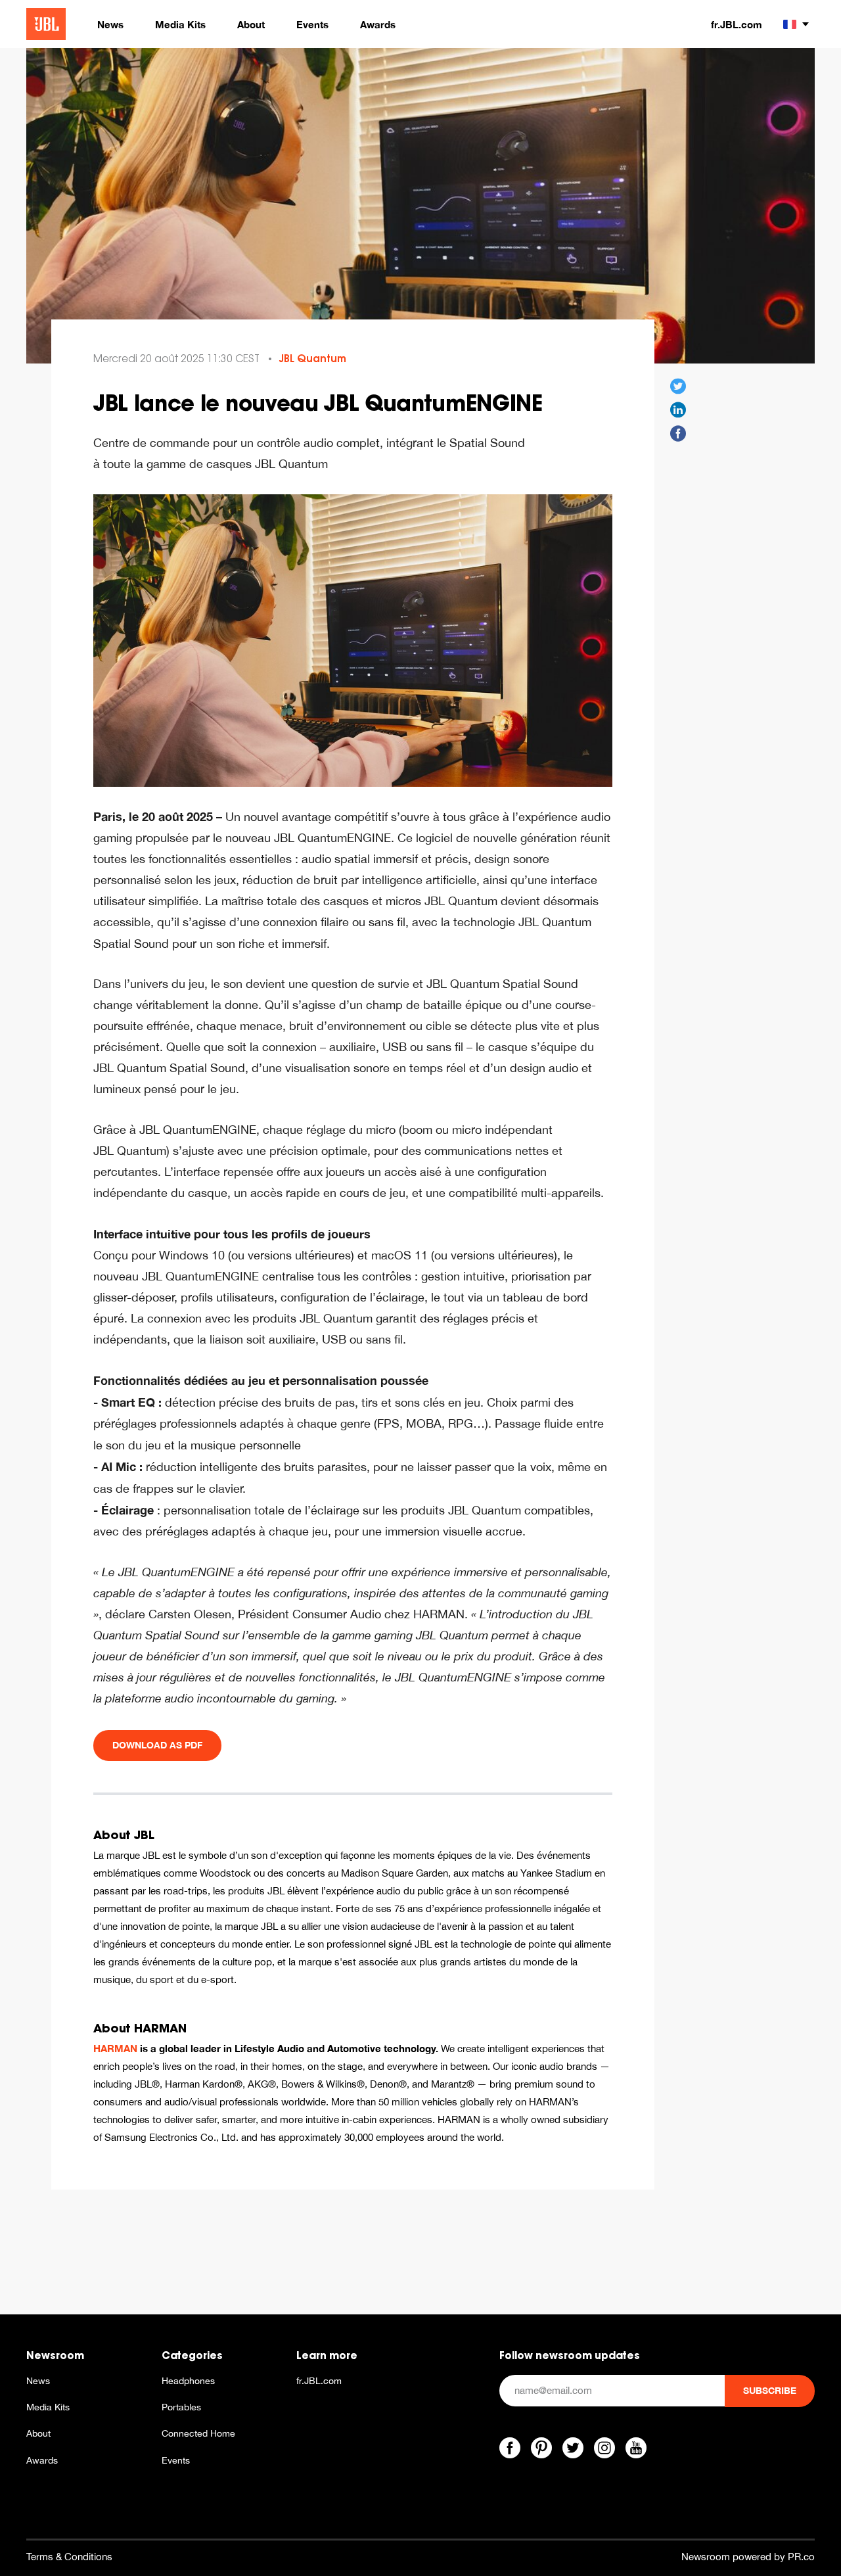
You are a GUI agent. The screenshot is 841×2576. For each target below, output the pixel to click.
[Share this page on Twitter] (678, 386)
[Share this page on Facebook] (678, 434)
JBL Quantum (313, 359)
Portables (181, 2407)
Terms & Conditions (69, 2557)
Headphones (188, 2381)
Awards (42, 2460)
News (38, 2381)
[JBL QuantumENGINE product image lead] (353, 639)
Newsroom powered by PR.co (748, 2557)
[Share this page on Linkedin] (678, 410)
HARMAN (115, 2048)
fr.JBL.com (737, 24)
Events (176, 2460)
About (38, 2433)
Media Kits (48, 2407)
